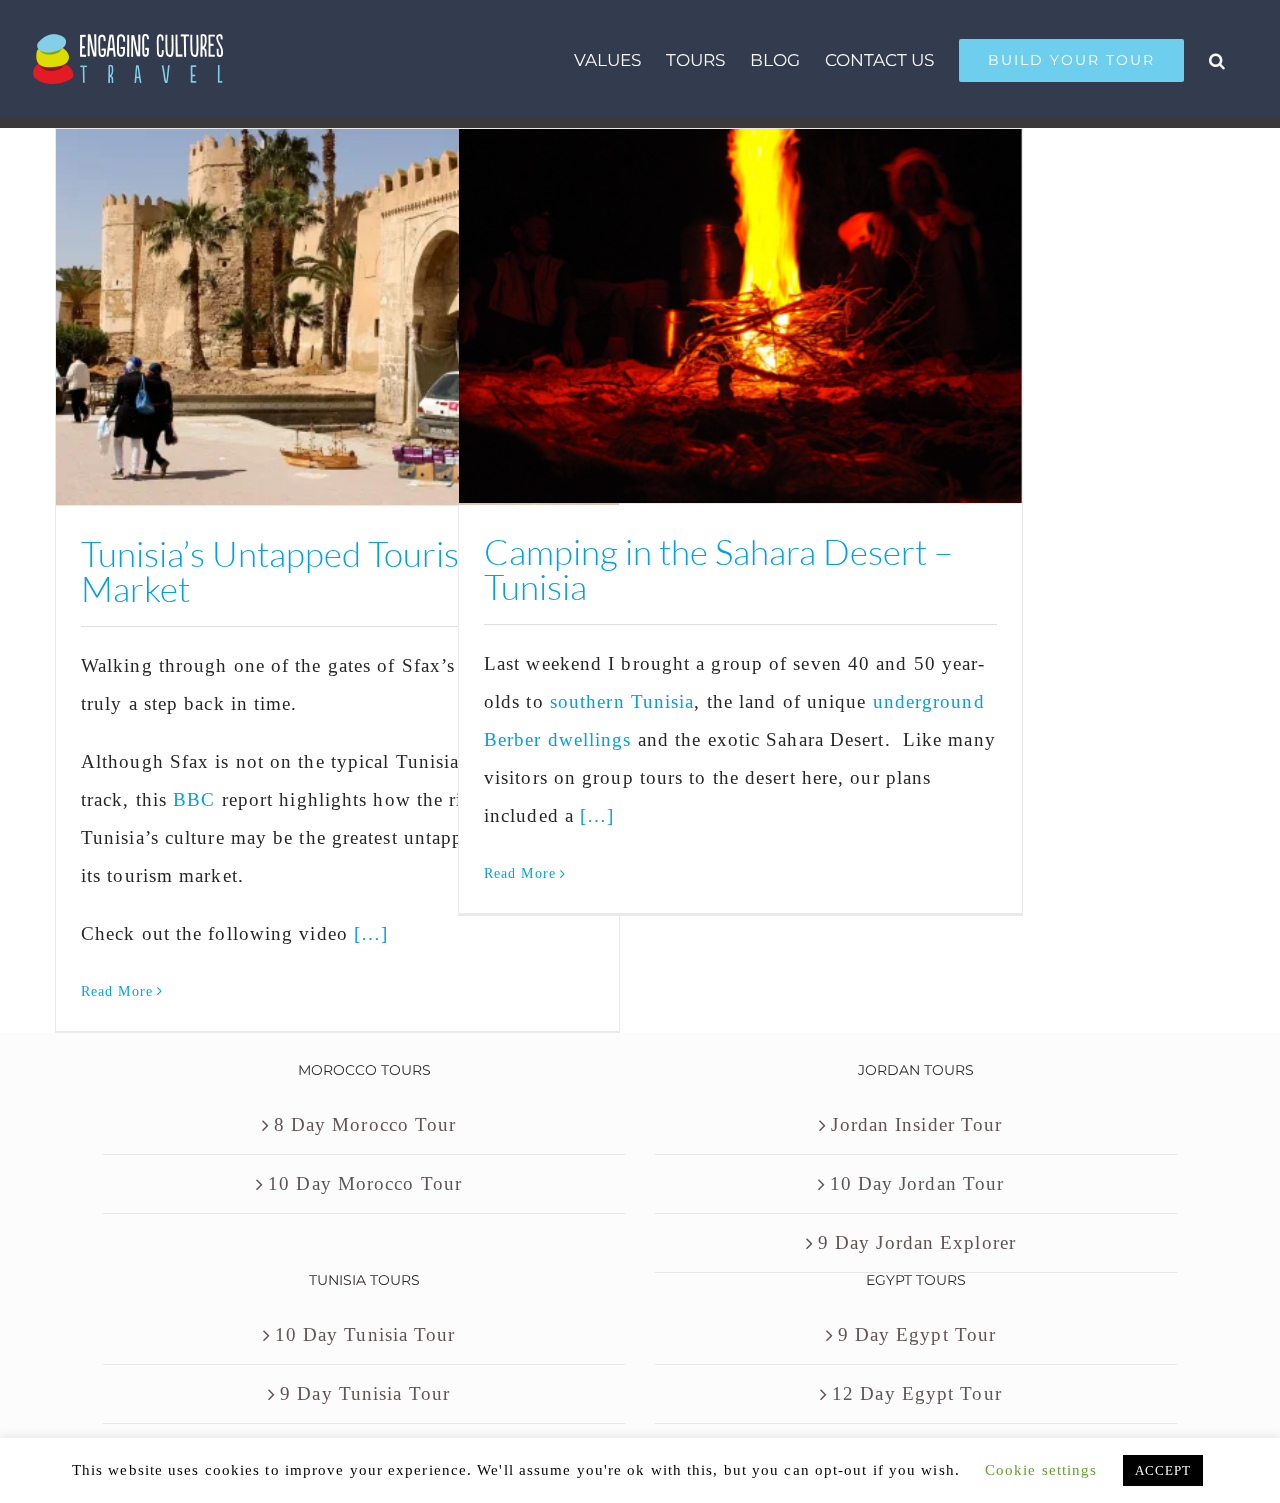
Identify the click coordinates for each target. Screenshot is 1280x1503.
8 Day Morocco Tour (365, 1124)
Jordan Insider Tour (916, 1124)
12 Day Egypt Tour (917, 1393)
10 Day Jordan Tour (917, 1183)
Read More (117, 991)
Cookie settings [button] (1041, 1470)
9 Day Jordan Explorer (917, 1242)
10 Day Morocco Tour (365, 1183)
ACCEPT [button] (1163, 1470)
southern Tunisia (622, 701)
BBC (194, 799)
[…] (371, 933)
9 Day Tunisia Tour (365, 1393)
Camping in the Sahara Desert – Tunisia (718, 569)
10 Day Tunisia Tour (365, 1334)
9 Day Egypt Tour (917, 1334)
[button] (1217, 59)
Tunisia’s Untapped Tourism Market (284, 571)
